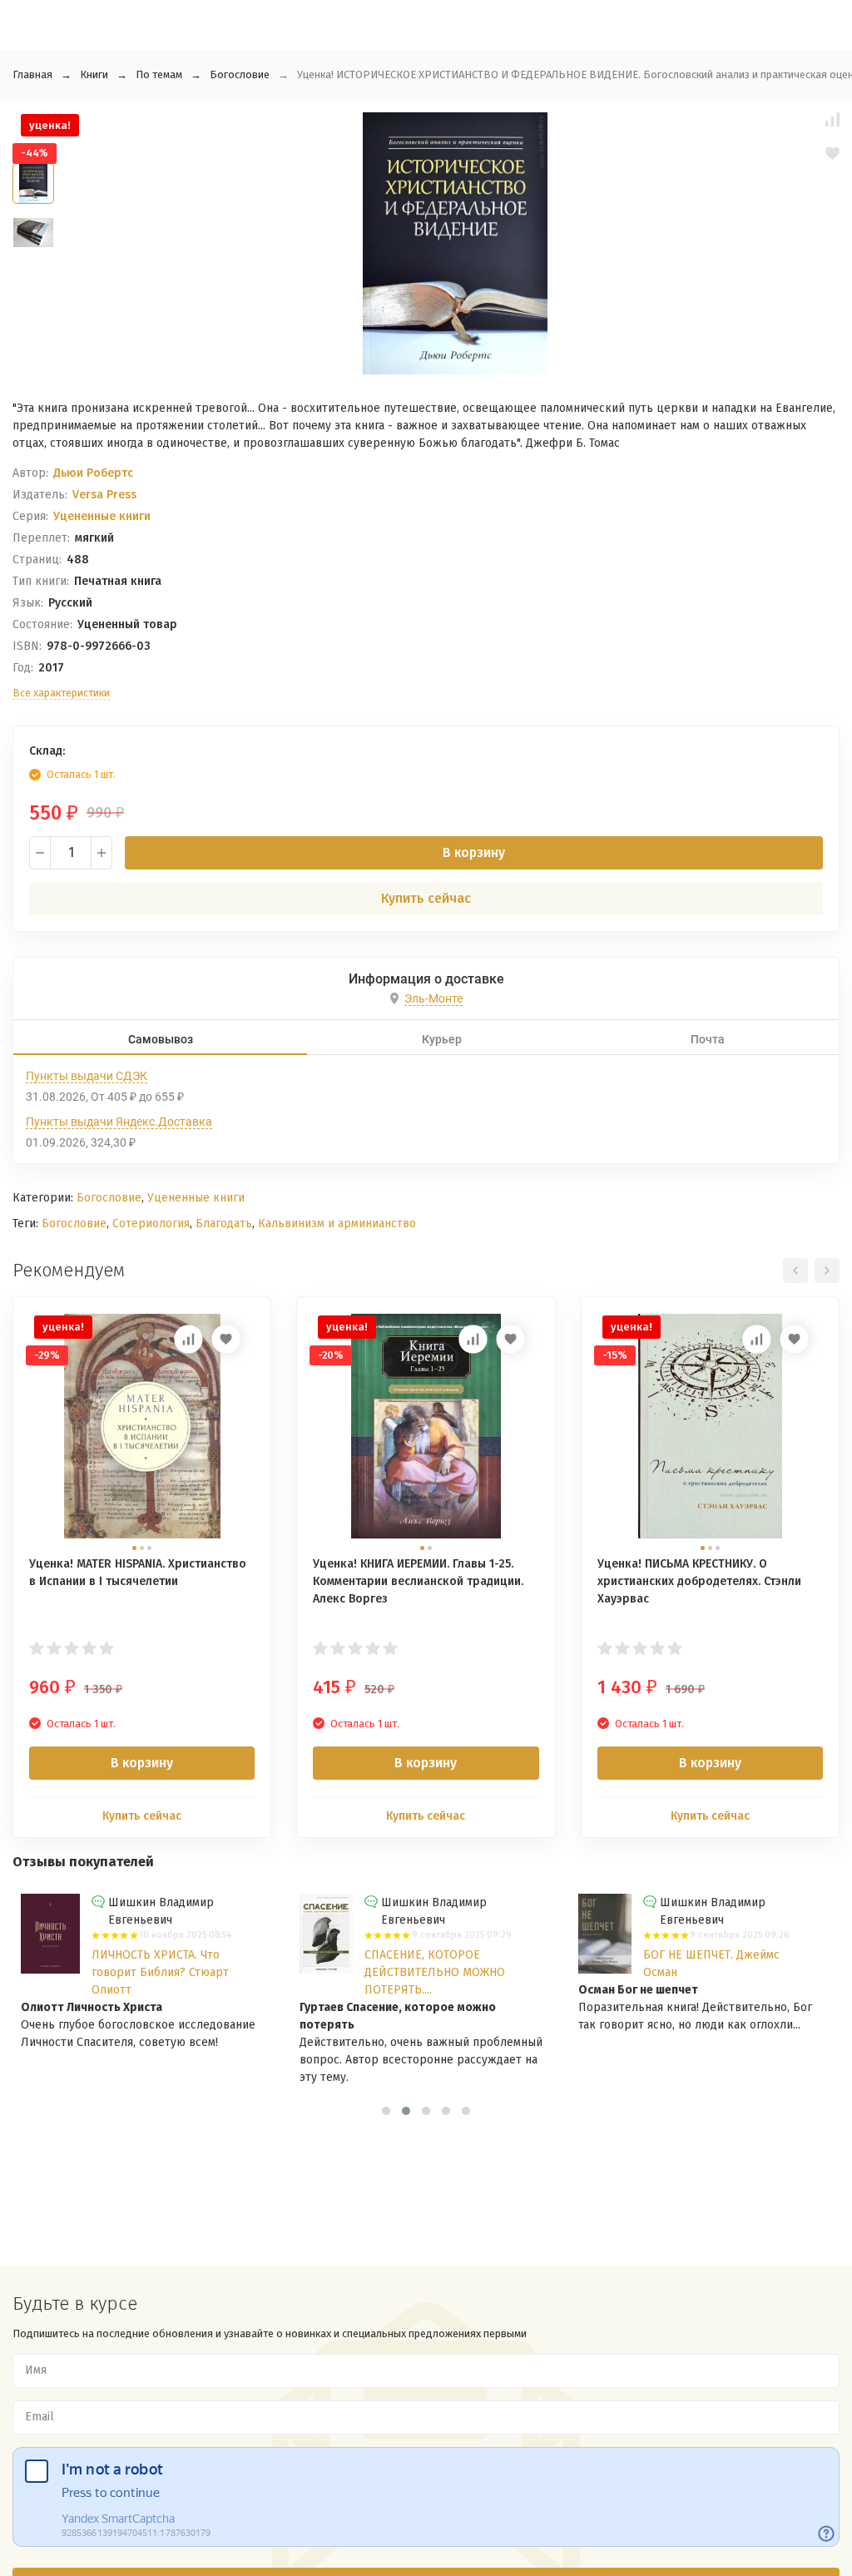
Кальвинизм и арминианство (337, 1224)
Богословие (240, 74)
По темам (159, 74)
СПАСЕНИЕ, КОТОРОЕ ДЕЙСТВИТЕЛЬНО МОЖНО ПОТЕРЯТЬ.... (435, 1972)
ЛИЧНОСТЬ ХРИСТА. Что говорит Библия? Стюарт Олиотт (160, 1972)
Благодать (224, 1224)
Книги (94, 74)
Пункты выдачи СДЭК (87, 1076)
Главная (32, 74)
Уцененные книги (102, 516)
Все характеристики (61, 693)
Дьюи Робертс (93, 473)
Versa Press (104, 495)
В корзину (474, 852)
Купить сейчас (426, 898)
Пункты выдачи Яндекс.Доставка (119, 1122)
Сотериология (151, 1224)
